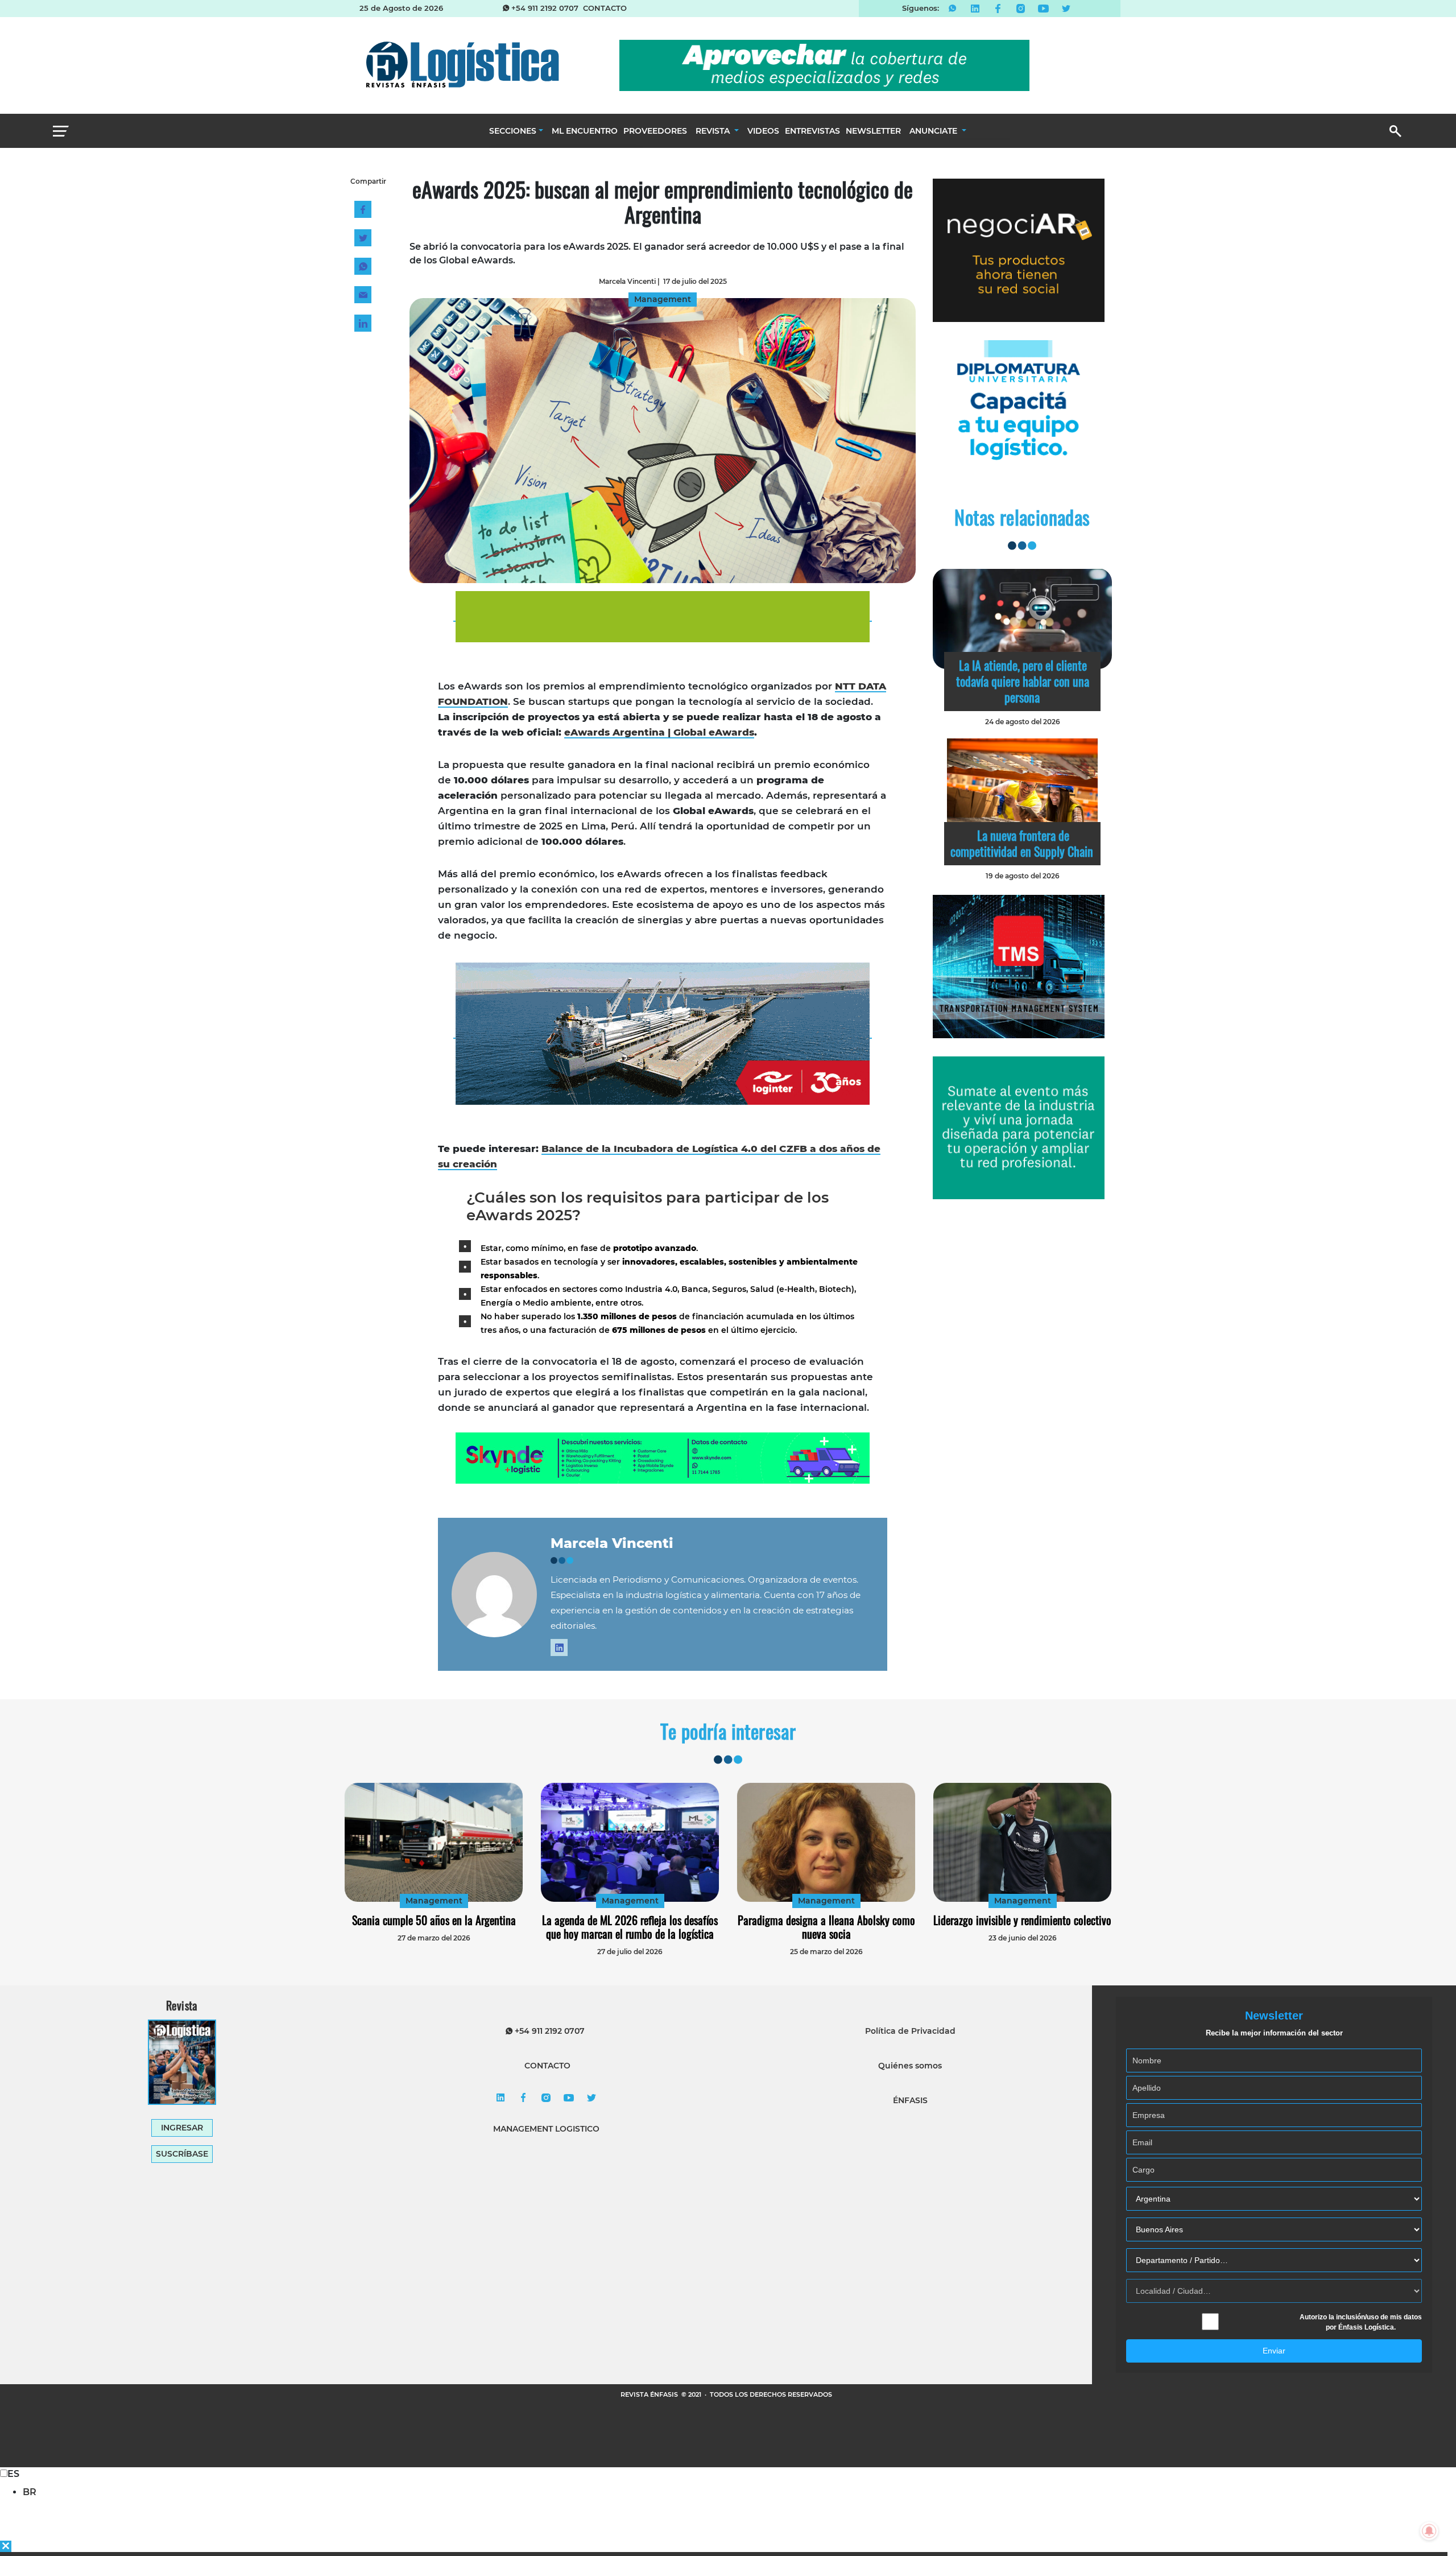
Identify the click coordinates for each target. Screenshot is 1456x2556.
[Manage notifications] (1429, 2531)
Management (434, 1901)
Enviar (1274, 2351)
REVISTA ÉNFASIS (650, 2394)
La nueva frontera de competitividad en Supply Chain (1022, 843)
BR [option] (30, 2492)
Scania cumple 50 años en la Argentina (434, 1920)
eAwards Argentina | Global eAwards (659, 732)
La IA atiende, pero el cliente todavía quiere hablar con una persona (1023, 681)
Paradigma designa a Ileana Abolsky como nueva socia (826, 1927)
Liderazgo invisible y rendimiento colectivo (1022, 1920)
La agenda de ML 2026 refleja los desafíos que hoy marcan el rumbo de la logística (630, 1927)
